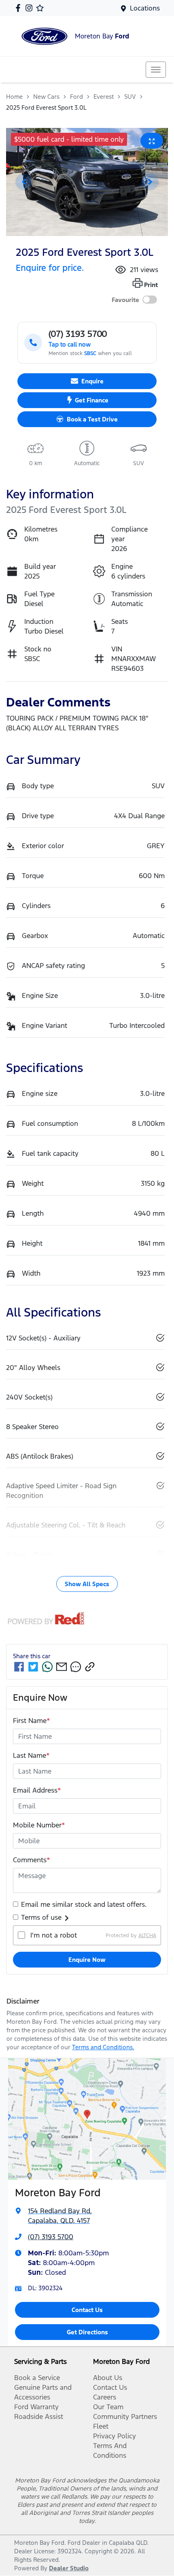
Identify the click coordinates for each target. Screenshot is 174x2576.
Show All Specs (87, 1584)
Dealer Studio (69, 2568)
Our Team (108, 2407)
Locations (145, 8)
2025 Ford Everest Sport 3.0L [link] (46, 107)
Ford (76, 97)
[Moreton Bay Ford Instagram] (31, 8)
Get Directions (87, 2332)
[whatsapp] (47, 1667)
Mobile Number (39, 1825)
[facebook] (19, 1667)
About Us (108, 2378)
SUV (130, 97)
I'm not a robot (54, 1935)
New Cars (46, 97)
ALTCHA (147, 1935)
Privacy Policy (115, 2436)
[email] (62, 1667)
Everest (104, 97)
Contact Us (87, 2310)
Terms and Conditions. (103, 2047)
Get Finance (92, 400)
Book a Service (37, 2378)
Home (14, 97)
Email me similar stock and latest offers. (84, 1904)
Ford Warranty (36, 2407)
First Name (32, 1721)
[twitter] (33, 1667)
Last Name (31, 1755)
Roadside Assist (39, 2416)
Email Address (37, 1790)
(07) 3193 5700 (51, 2237)
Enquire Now (87, 1960)
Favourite (125, 300)
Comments (32, 1860)
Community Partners (125, 2416)
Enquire (92, 381)
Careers (105, 2397)
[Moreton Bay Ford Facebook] (20, 8)
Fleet (101, 2426)
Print (151, 285)
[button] (156, 70)
